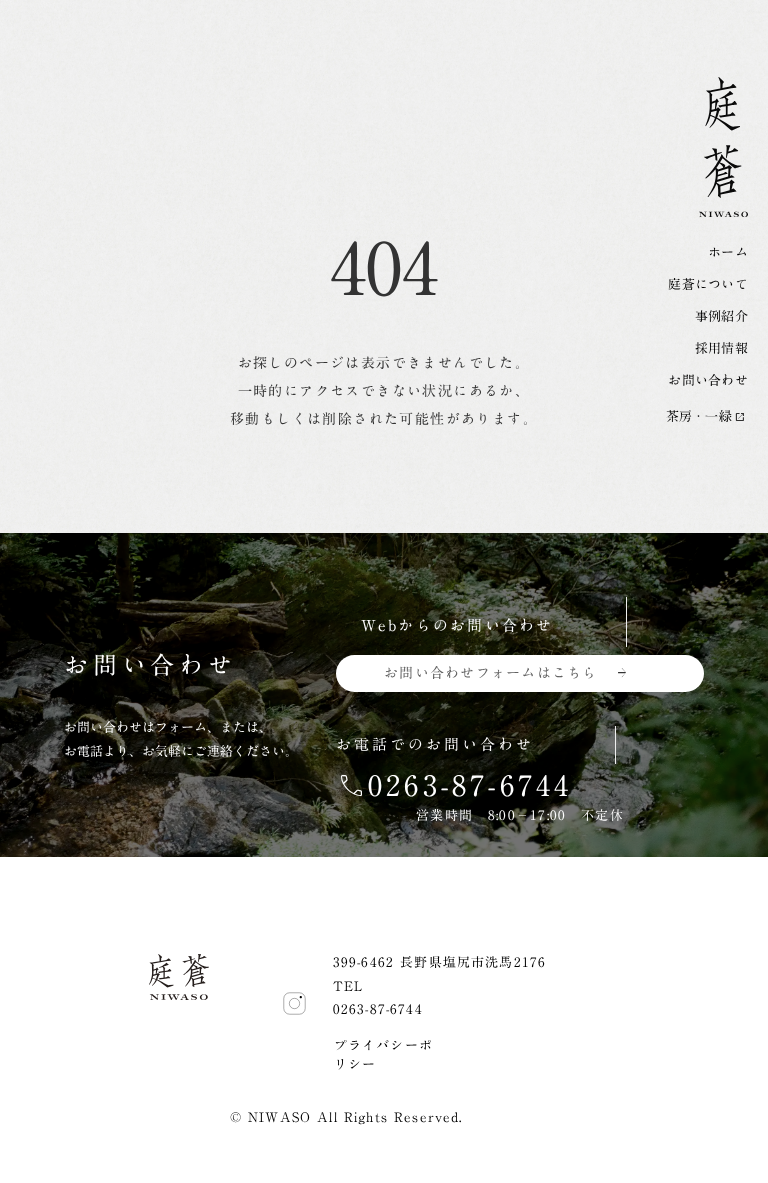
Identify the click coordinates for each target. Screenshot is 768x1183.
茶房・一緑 (699, 417)
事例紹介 (721, 317)
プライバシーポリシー (383, 1055)
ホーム (728, 253)
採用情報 (721, 349)
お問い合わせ (708, 381)
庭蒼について (708, 285)
